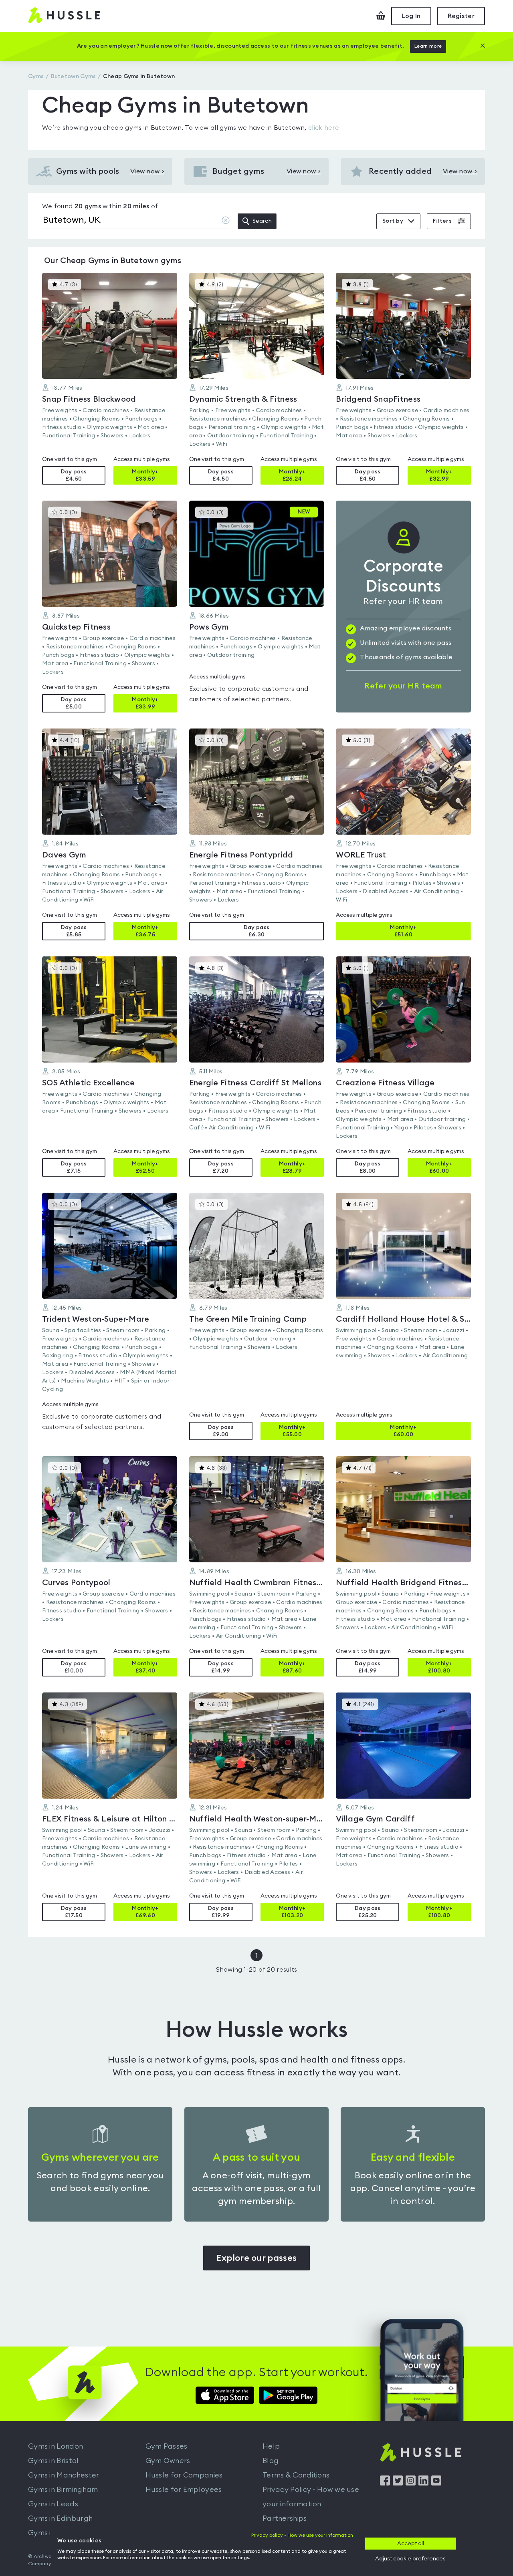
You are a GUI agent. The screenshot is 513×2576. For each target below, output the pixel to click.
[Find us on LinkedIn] (423, 2483)
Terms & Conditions (296, 2475)
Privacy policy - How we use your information (302, 2535)
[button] (110, 379)
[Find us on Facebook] (385, 2483)
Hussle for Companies (184, 2475)
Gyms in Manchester (64, 2475)
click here (324, 128)
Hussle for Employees (184, 2489)
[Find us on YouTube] (436, 2483)
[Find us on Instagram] (411, 2483)
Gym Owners (168, 2461)
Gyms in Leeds (53, 2504)
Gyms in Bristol (54, 2461)
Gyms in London (56, 2446)
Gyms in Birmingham (63, 2489)
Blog (271, 2461)
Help (271, 2446)
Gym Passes (167, 2446)
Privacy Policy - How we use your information (311, 2497)
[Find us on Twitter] (398, 2483)
